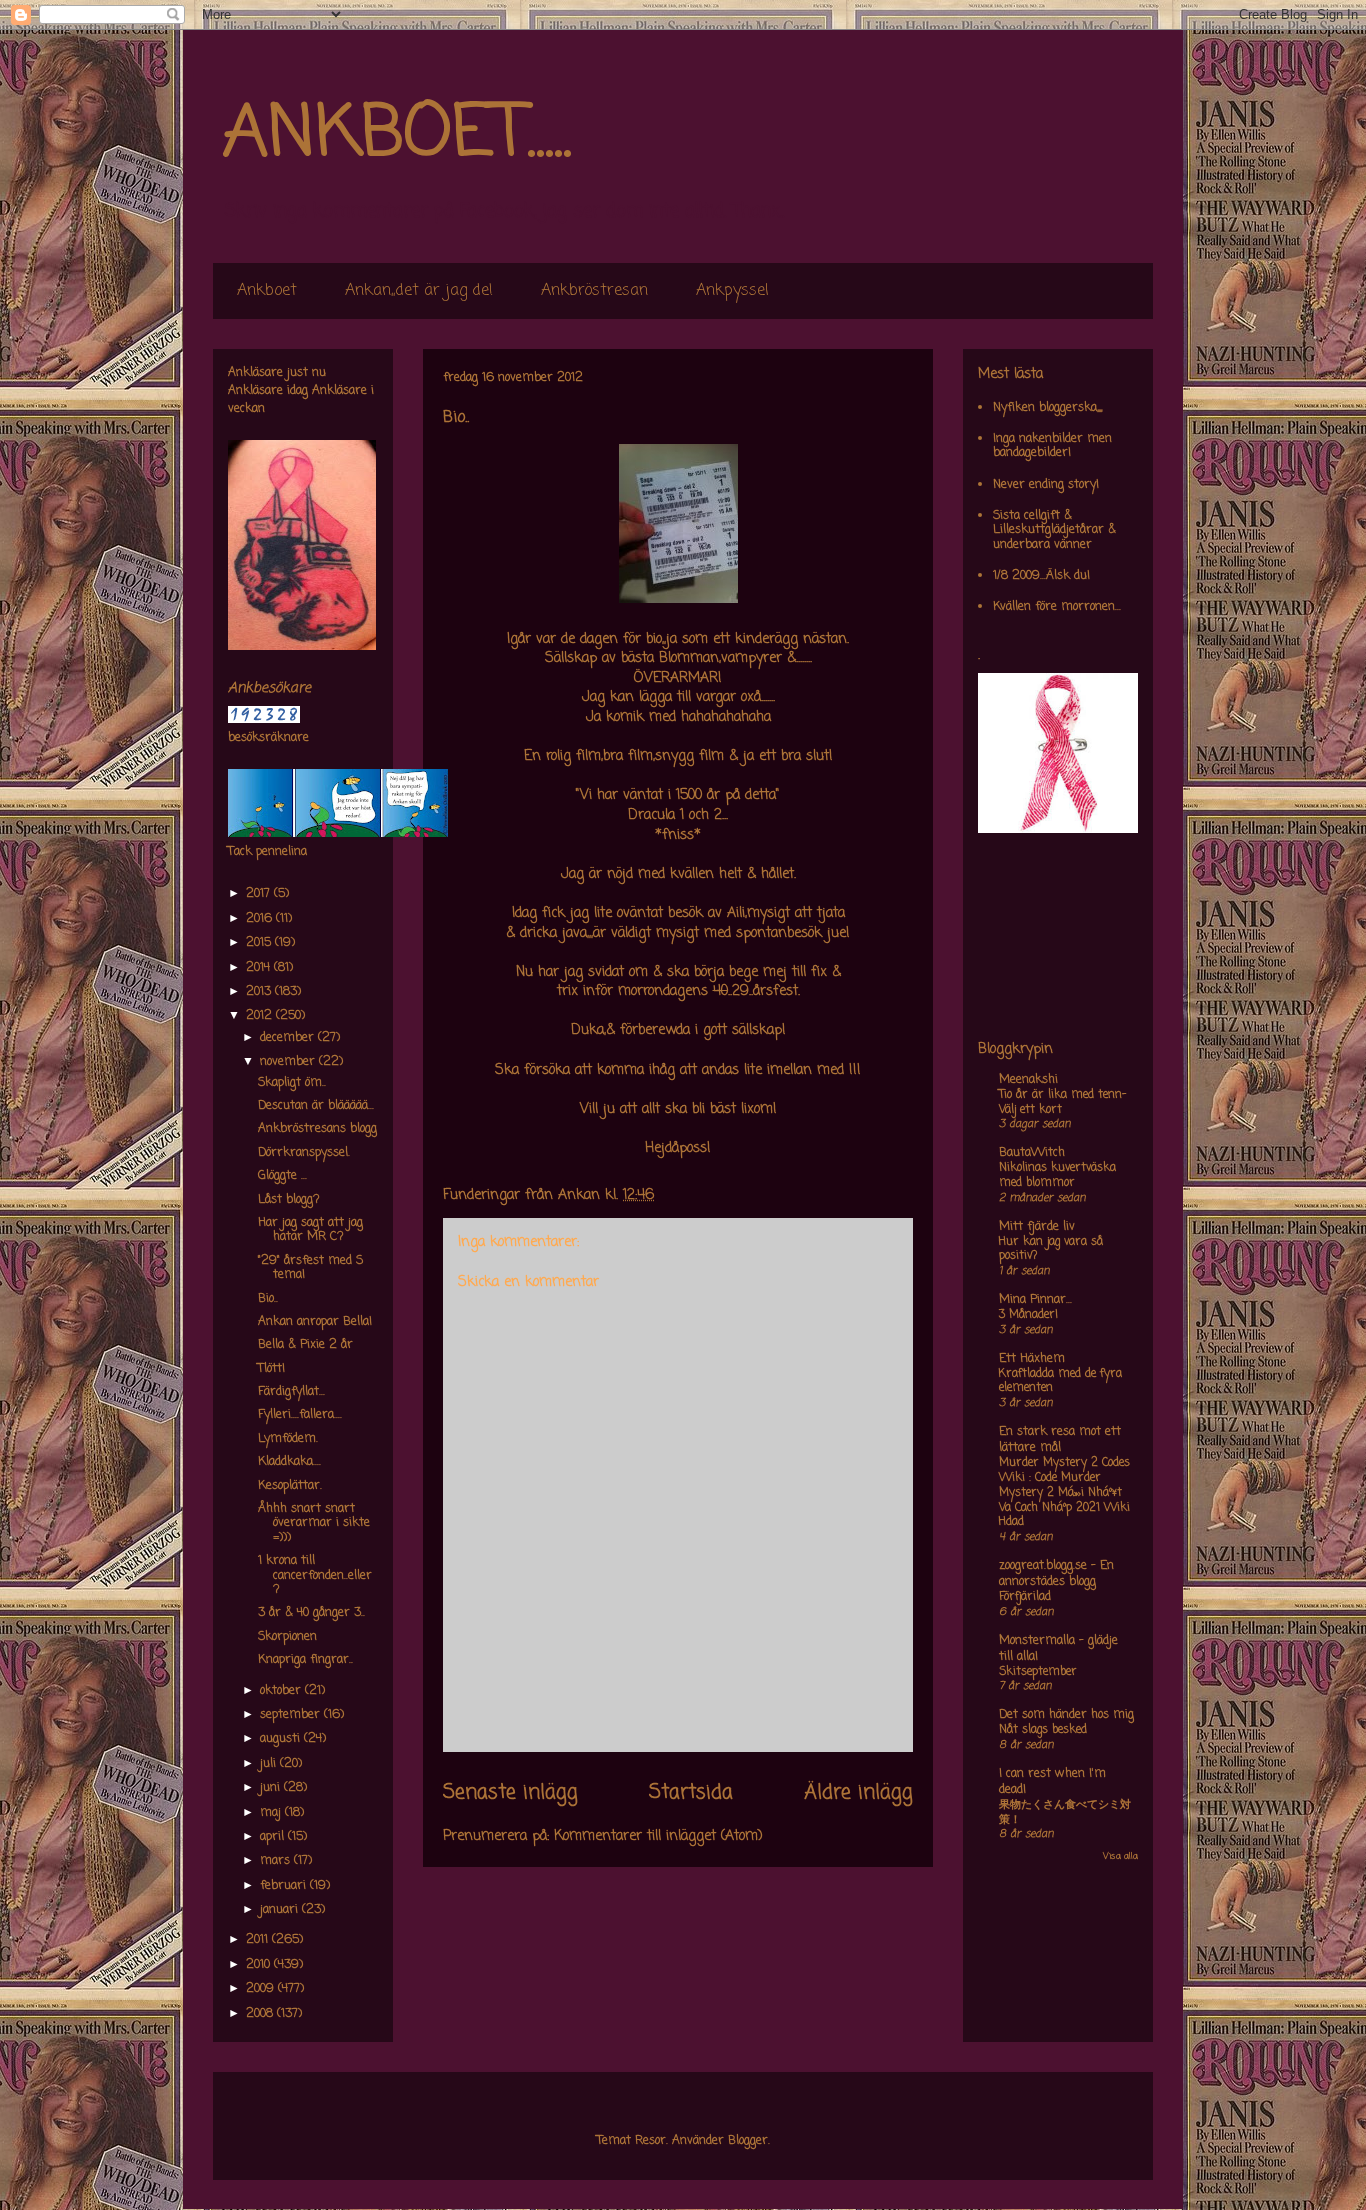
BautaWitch (1032, 1153)
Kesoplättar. (290, 1486)
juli (270, 1764)
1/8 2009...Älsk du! (1041, 576)
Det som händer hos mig (1066, 1715)
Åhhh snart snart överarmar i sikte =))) (314, 1523)
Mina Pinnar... (1035, 1300)
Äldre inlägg (858, 1793)
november (289, 1062)
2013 (260, 992)
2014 (260, 968)
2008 (261, 2014)
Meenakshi (1028, 1080)
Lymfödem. (288, 1439)
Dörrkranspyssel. (304, 1153)
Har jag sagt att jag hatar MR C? (310, 1230)
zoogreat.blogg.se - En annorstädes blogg (1056, 1574)
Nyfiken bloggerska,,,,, (1047, 408)
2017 (260, 894)
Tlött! (271, 1369)
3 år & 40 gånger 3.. (311, 1613)
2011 (259, 1940)
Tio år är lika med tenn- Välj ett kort (1062, 1102)
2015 (260, 943)
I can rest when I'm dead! (1052, 1782)
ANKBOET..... (397, 135)
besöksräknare (268, 738)
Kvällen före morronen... (1057, 607)
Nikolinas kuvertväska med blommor (1057, 1175)
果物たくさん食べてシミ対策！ (1065, 1812)
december (289, 1038)
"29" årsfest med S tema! (310, 1268)
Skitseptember (1038, 1672)
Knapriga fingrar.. (305, 1660)
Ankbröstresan (594, 291)
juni (272, 1788)
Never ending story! (1046, 485)
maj (272, 1813)
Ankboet (267, 291)
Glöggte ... (282, 1176)
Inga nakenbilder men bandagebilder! (1052, 446)
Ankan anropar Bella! (315, 1322)
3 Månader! (1028, 1315)
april (274, 1837)
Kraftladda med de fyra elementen (1060, 1381)
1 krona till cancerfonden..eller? (315, 1575)
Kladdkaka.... (289, 1462)
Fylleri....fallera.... (300, 1415)
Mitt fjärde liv (1037, 1227)
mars (277, 1861)
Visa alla (1120, 1856)
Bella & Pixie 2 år (305, 1345)
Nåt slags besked (1043, 1730)
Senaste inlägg (510, 1793)
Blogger (748, 2141)
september (292, 1715)
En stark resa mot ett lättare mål (1060, 1440)
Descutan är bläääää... (316, 1106)
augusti (282, 1739)
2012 (261, 1016)
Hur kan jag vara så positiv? (1051, 1249)
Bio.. (268, 1299)
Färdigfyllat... (291, 1392)
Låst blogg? (289, 1200)
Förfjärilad (1025, 1597)
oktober (282, 1691)
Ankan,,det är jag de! (419, 291)
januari (281, 1910)
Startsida (691, 1793)
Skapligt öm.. (292, 1083)
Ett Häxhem (1032, 1359)
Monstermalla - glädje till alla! (1058, 1649)
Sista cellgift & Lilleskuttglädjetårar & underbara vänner (1054, 530)
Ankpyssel (732, 291)
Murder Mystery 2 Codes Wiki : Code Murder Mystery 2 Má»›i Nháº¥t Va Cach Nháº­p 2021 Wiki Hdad (1064, 1492)
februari (285, 1886)
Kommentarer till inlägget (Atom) (658, 1836)
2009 (262, 1989)
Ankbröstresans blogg (317, 1129)
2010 (260, 1965)
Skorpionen (287, 1637)
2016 (261, 919)
